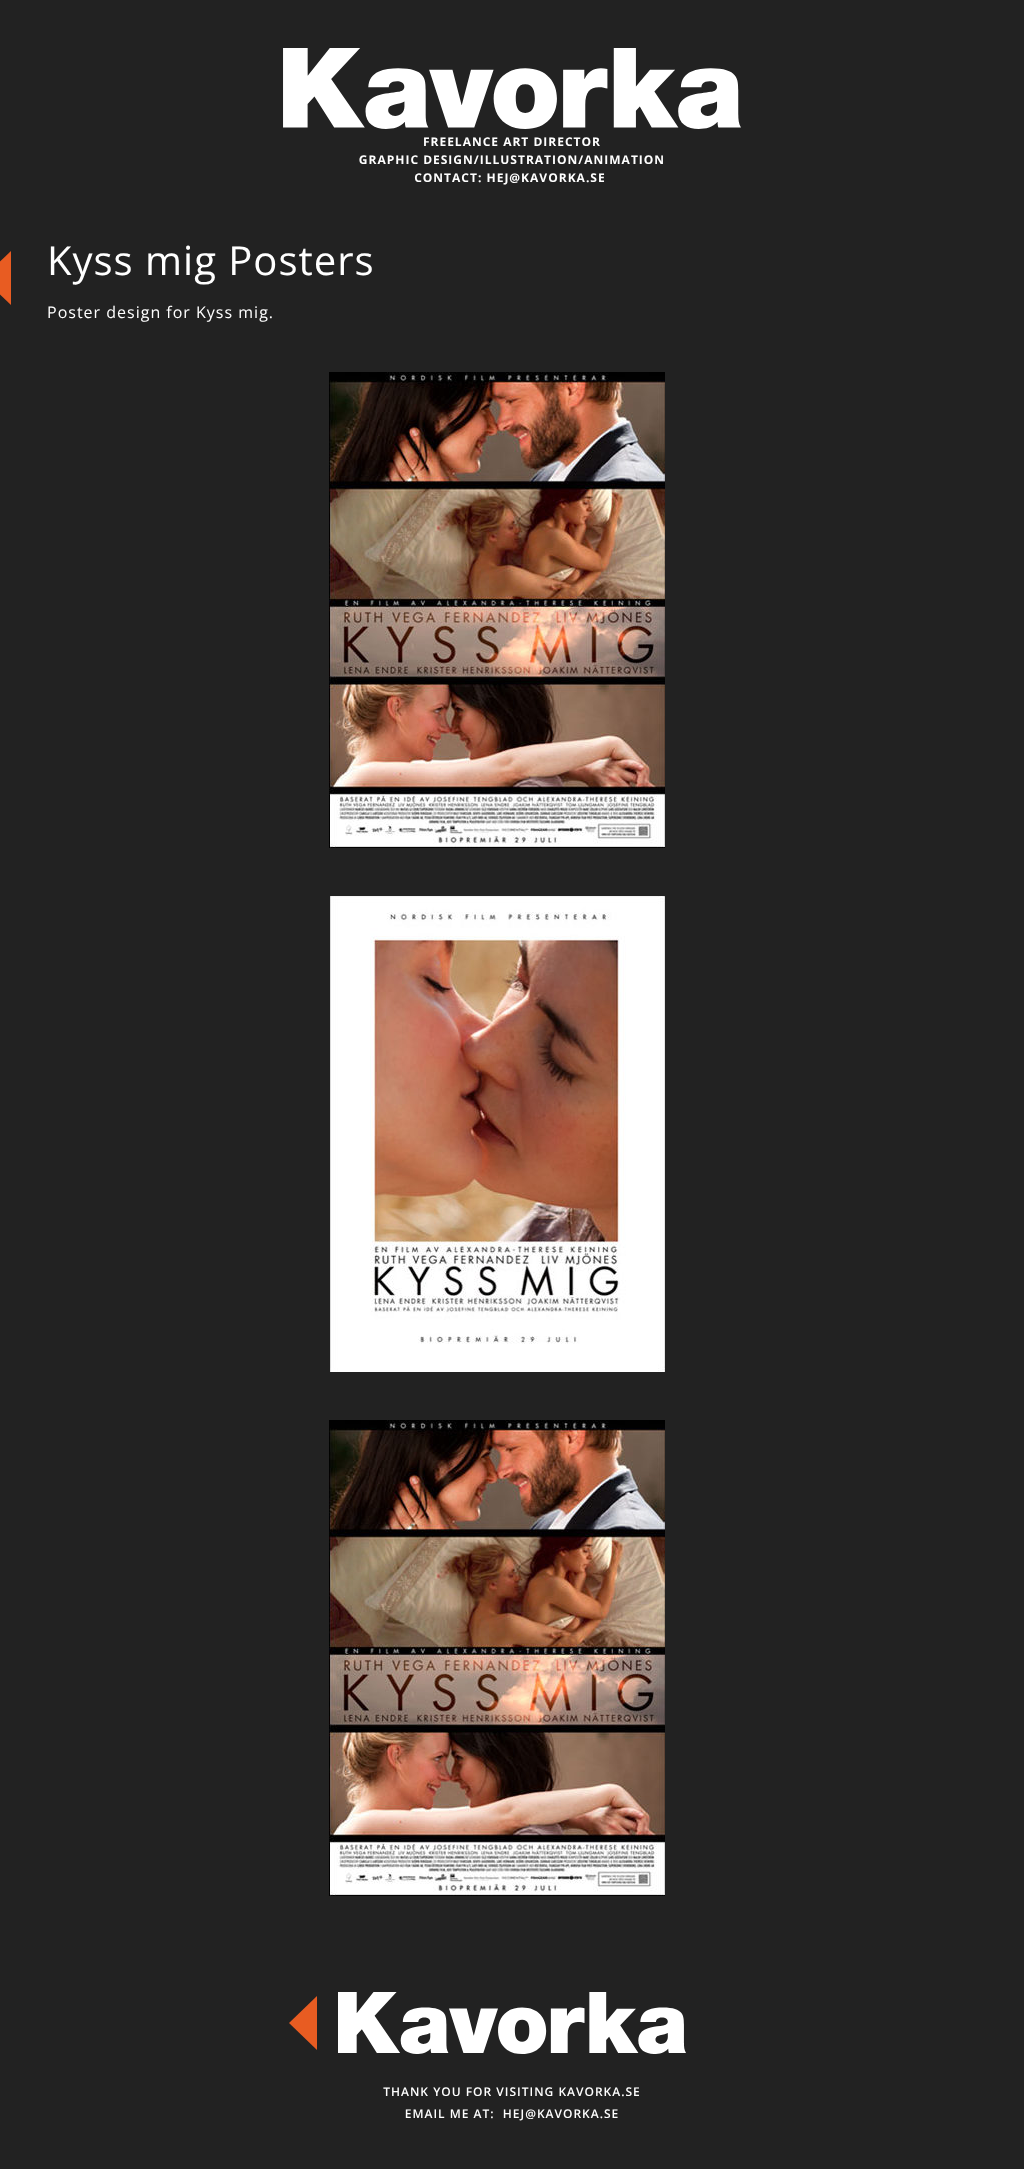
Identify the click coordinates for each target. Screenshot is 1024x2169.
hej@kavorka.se (545, 177)
